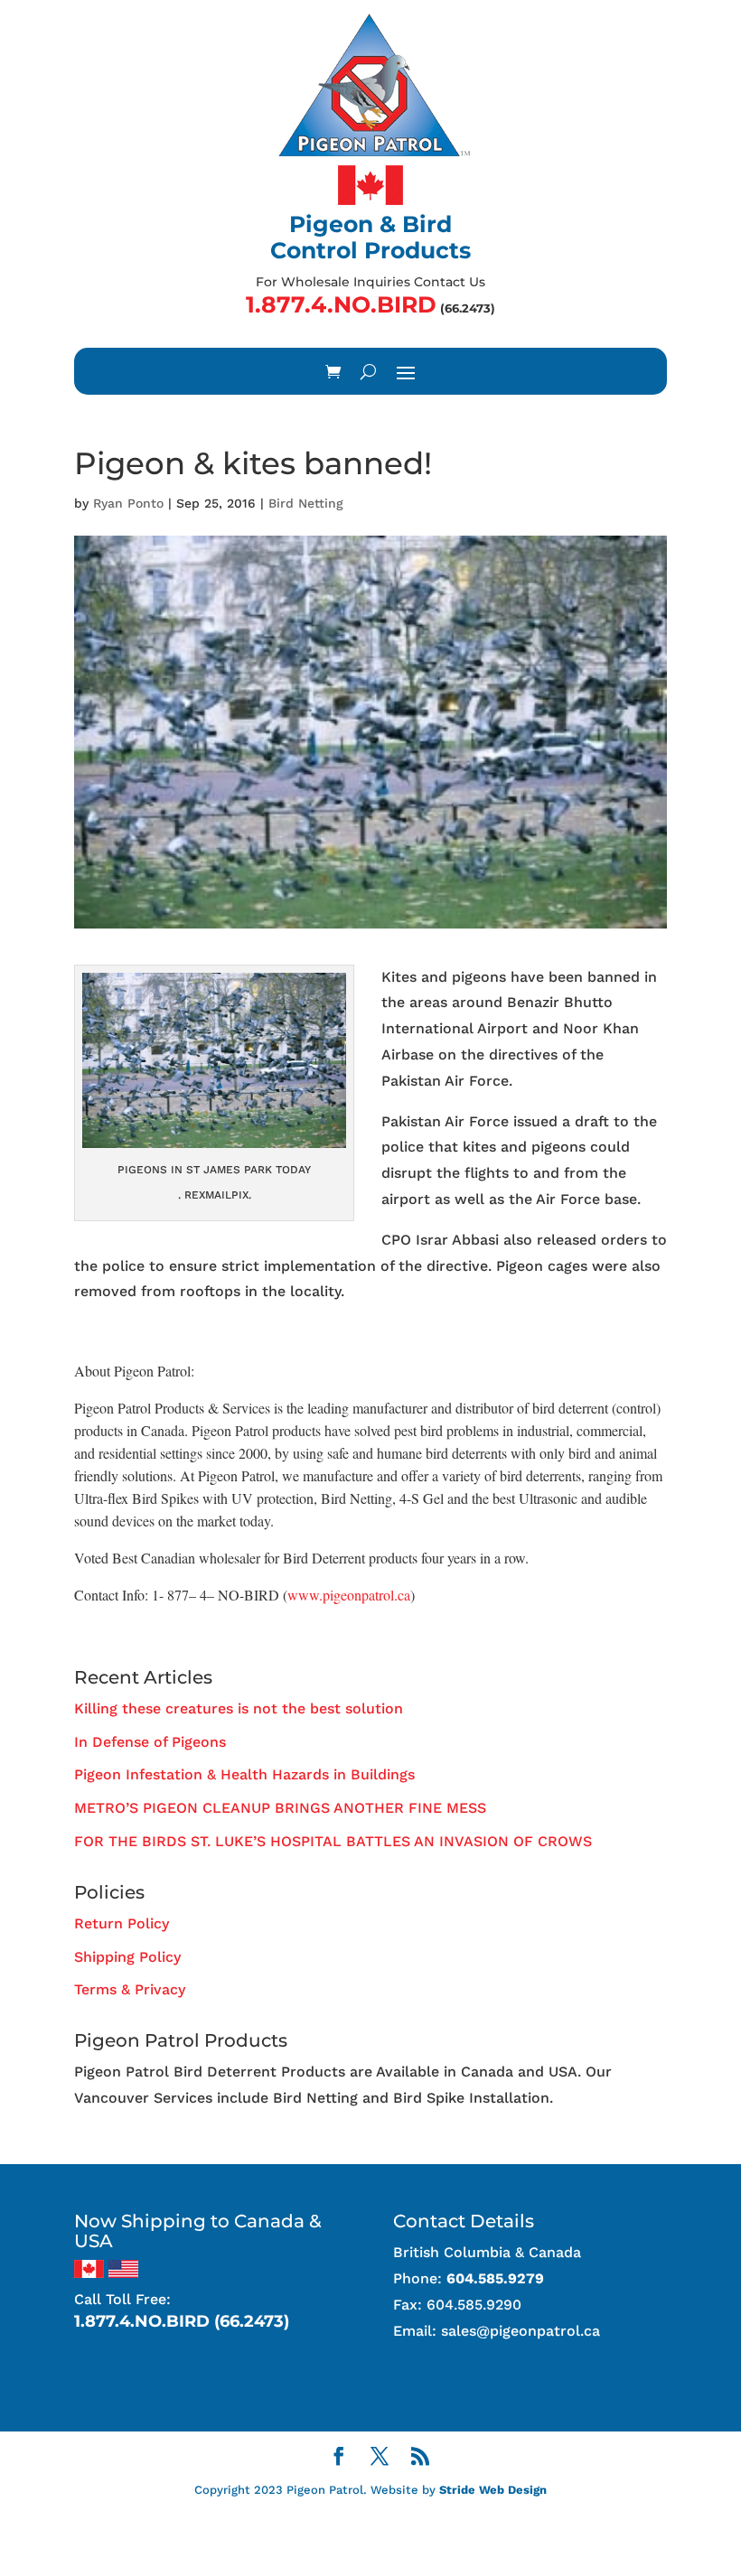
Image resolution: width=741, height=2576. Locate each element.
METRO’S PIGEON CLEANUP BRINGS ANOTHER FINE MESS (280, 1808)
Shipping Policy (127, 1957)
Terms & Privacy (130, 1989)
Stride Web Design (493, 2490)
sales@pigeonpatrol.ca (521, 2331)
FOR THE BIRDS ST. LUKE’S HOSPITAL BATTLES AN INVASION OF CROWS (333, 1841)
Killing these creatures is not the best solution (239, 1708)
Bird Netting (306, 503)
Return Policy (122, 1923)
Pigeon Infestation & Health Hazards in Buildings (244, 1774)
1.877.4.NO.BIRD (341, 304)
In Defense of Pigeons (150, 1742)
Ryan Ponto (128, 503)
